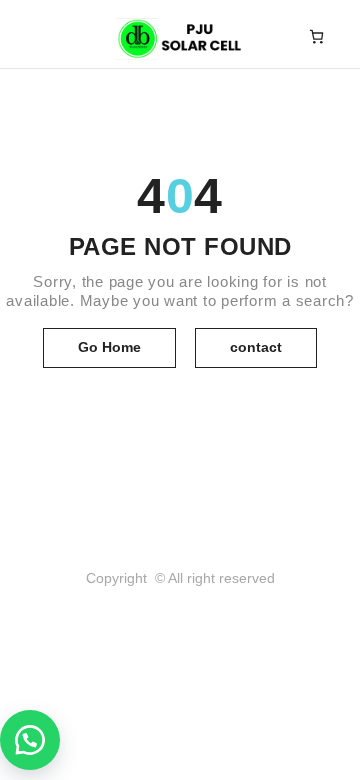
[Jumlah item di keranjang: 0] (316, 36)
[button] (30, 740)
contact (256, 347)
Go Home (109, 347)
